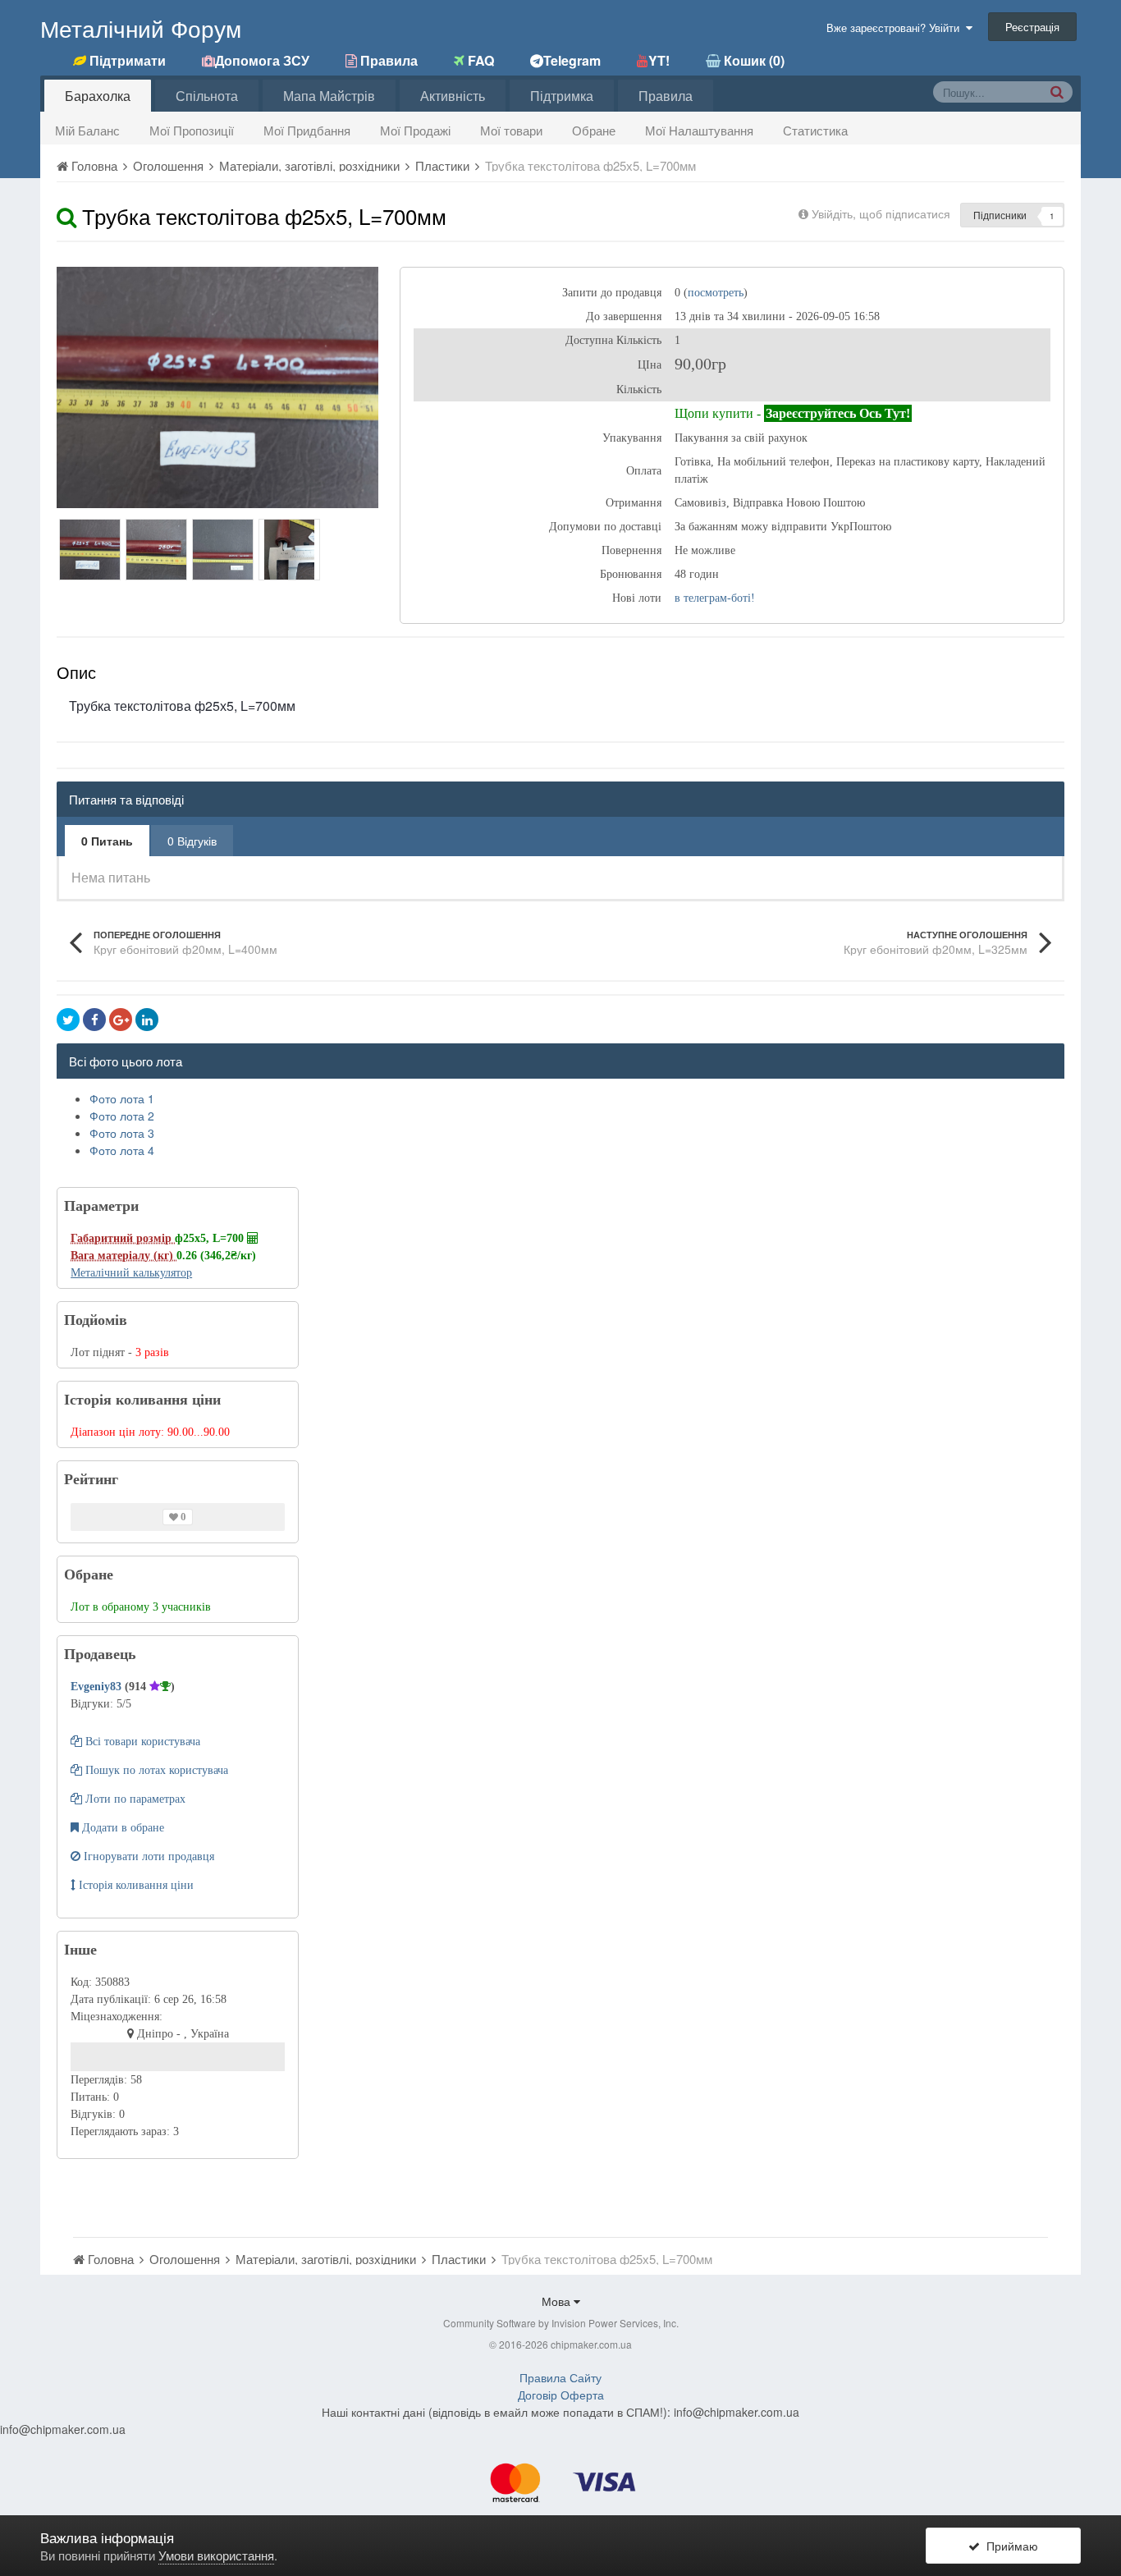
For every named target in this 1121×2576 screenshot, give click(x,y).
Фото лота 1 (122, 1098)
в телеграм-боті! (715, 598)
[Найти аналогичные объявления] (66, 215)
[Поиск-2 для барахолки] (1057, 91)
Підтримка (562, 96)
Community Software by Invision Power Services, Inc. (561, 2323)
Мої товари (511, 130)
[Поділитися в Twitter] (68, 1020)
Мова (558, 2301)
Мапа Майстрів (329, 96)
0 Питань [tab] (107, 841)
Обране (594, 130)
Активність (453, 96)
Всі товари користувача (141, 1742)
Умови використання (216, 2555)
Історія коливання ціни (135, 1885)
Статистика (815, 130)
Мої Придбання (307, 130)
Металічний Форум (141, 28)
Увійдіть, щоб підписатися (881, 213)
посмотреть (716, 293)
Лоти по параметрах (134, 1799)
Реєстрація (1032, 27)
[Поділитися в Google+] (121, 1020)
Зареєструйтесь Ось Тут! (838, 413)
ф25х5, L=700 (211, 1238)
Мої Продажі (415, 130)
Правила (666, 96)
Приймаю (1009, 2546)
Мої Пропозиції (192, 130)
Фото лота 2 (122, 1116)
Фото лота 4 (122, 1150)
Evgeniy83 (98, 1687)
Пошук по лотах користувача (155, 1770)
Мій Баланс (87, 130)
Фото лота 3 (122, 1133)
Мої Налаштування (699, 130)
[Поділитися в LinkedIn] (147, 1020)
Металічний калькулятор (131, 1273)
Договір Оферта (561, 2395)
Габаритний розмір (123, 1238)
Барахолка (98, 96)
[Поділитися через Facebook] (94, 1020)
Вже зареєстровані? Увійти (896, 28)
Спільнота (207, 96)
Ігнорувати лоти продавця (147, 1856)
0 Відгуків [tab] (192, 841)
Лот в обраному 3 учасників (141, 1607)
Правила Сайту (560, 2377)
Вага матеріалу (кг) (124, 1256)
